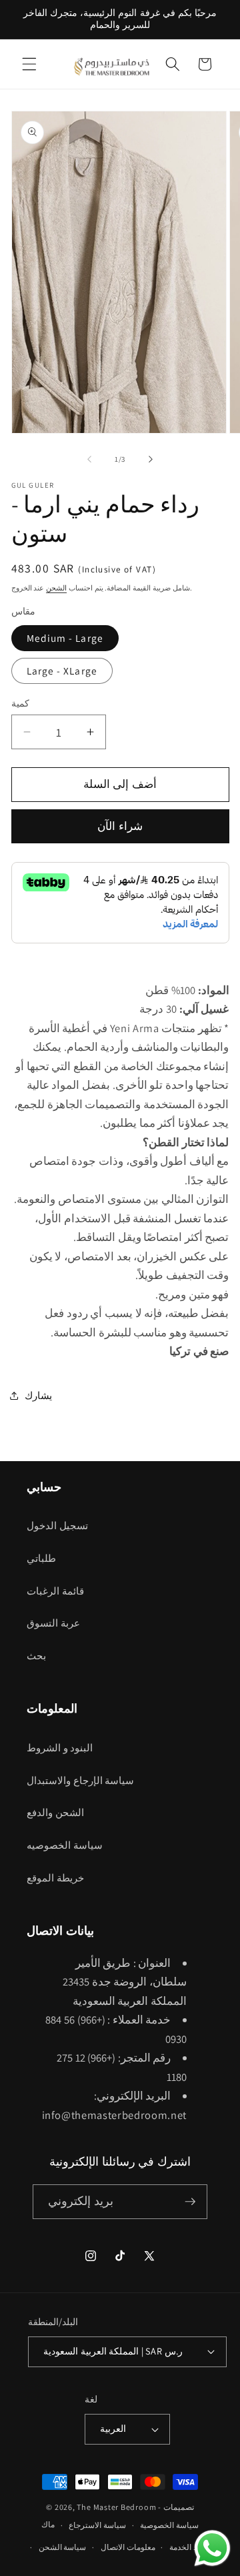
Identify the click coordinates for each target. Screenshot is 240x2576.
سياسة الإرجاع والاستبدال (80, 1780)
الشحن (56, 588)
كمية (20, 703)
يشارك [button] (38, 1395)
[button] (29, 64)
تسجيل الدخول (57, 1525)
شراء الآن (120, 826)
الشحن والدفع (55, 1812)
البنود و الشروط (60, 1747)
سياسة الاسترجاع (97, 2525)
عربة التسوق (53, 1623)
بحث (36, 1655)
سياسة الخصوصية (169, 2525)
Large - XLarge (62, 671)
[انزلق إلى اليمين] (151, 459)
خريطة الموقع (55, 1877)
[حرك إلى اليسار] (89, 459)
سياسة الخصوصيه (65, 1845)
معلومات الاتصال (128, 2547)
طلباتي (41, 1558)
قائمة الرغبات (55, 1591)
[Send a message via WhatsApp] (212, 2548)
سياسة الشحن (63, 2547)
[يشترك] (190, 2202)
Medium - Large (65, 638)
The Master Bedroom (116, 2507)
